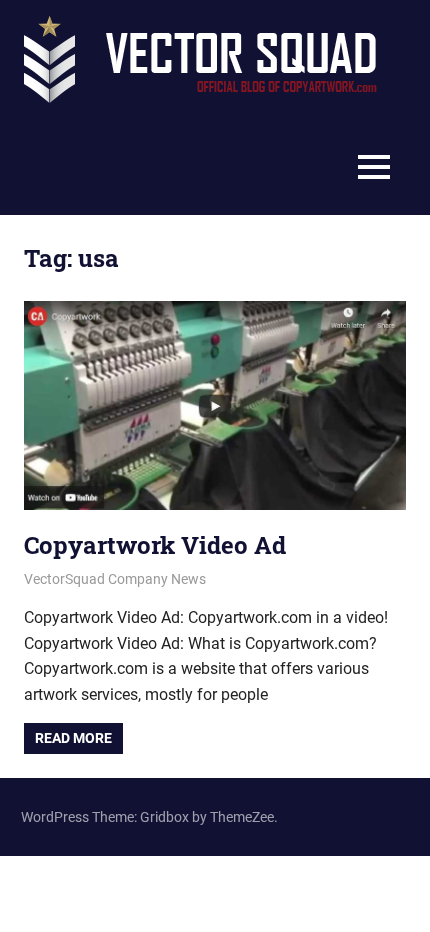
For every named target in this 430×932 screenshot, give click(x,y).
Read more (73, 738)
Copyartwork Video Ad (155, 545)
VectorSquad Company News (115, 579)
